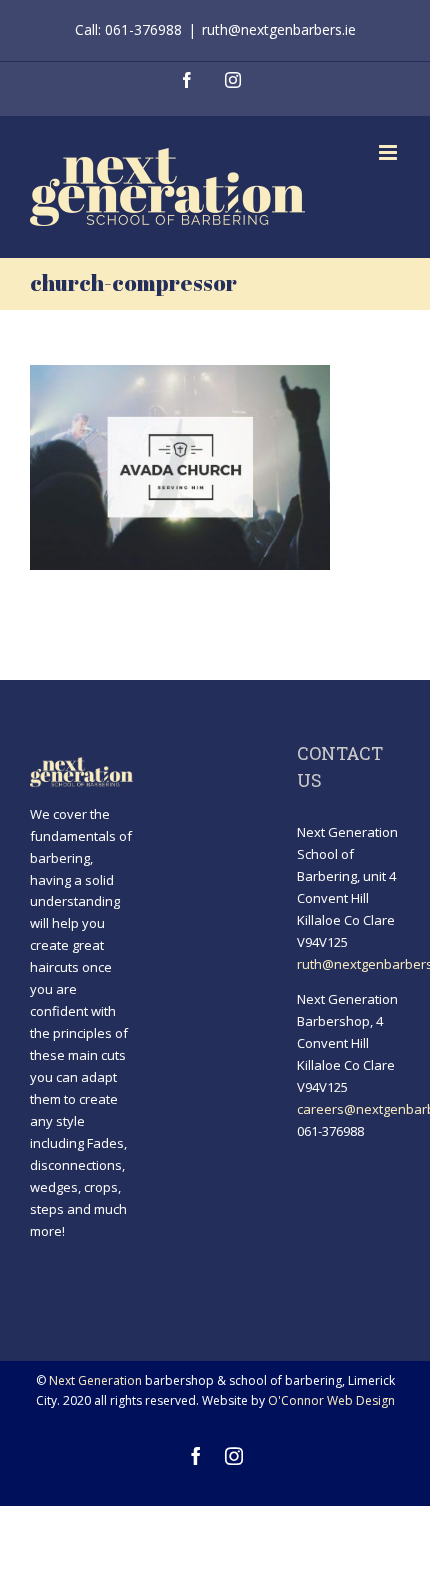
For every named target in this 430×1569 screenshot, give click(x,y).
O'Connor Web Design (331, 1400)
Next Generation (95, 1380)
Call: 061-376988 (128, 29)
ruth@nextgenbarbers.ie (279, 29)
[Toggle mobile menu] (389, 152)
